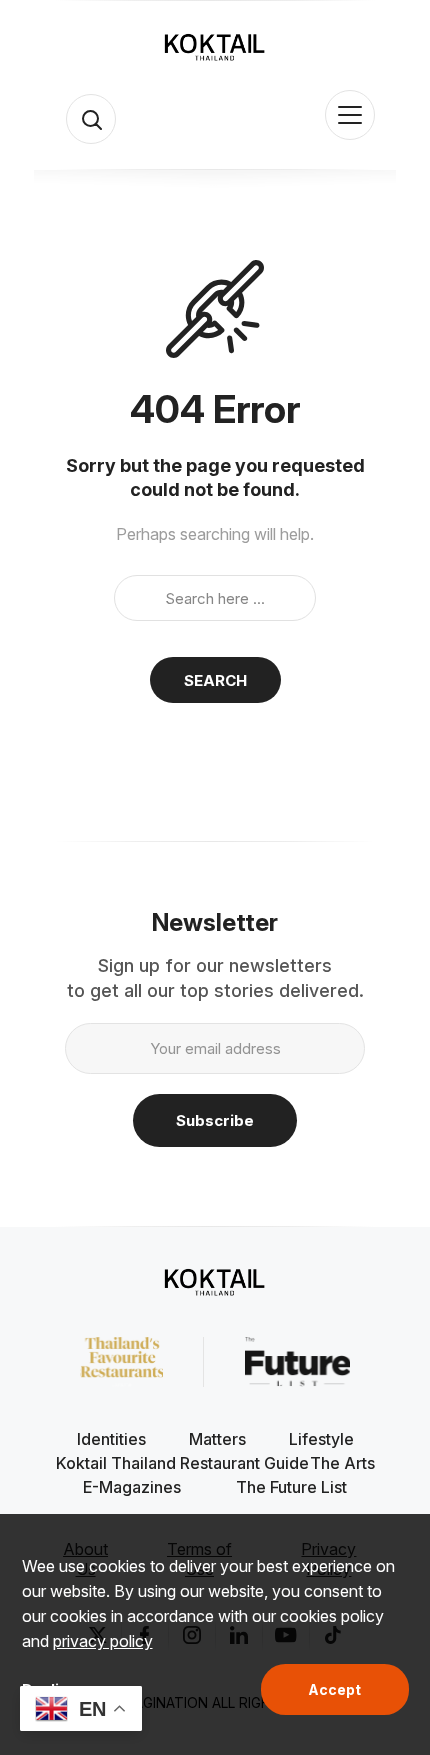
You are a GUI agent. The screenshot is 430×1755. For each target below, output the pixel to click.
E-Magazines (132, 1487)
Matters (217, 1439)
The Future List (291, 1487)
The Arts (342, 1463)
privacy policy (103, 1641)
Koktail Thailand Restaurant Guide (182, 1463)
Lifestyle (321, 1439)
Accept (334, 1689)
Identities (111, 1439)
